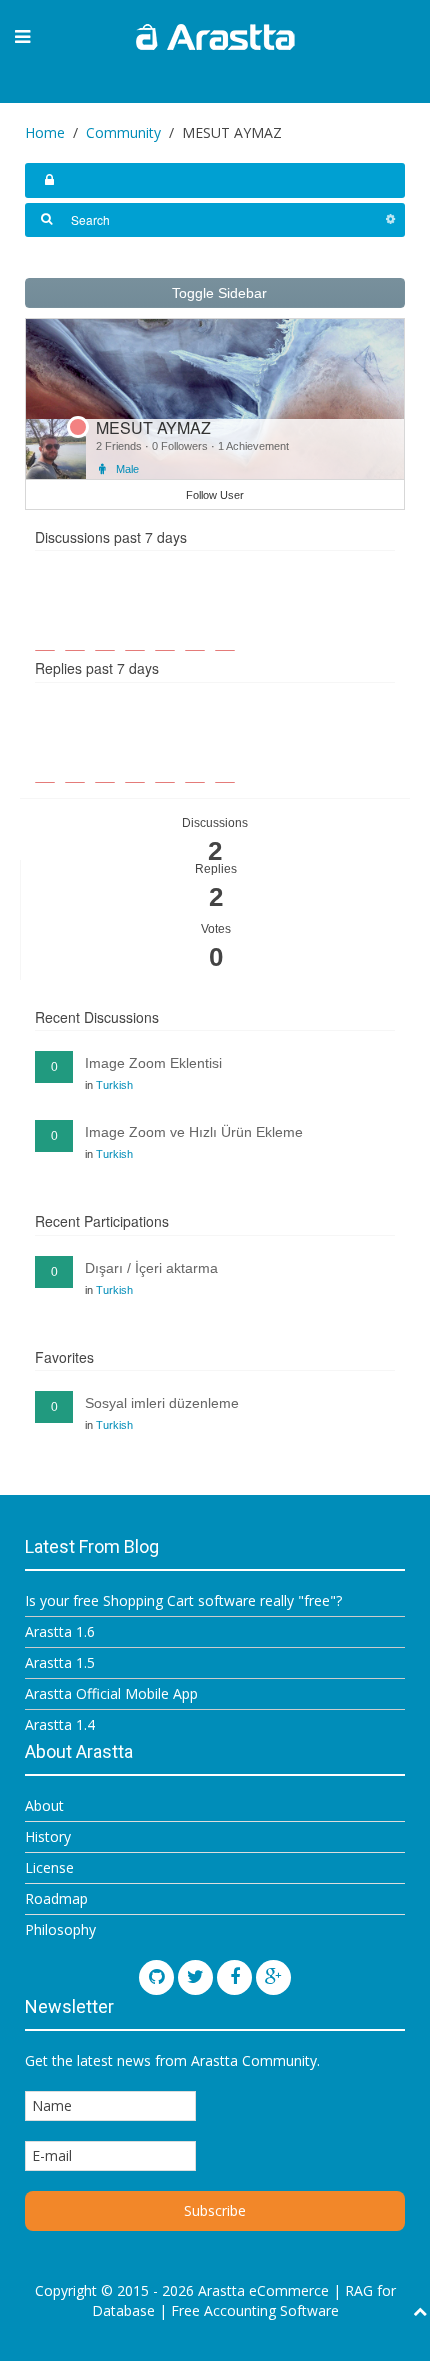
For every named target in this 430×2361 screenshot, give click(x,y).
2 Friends (120, 446)
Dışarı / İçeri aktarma (151, 1268)
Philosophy (60, 1929)
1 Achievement (253, 446)
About (44, 1805)
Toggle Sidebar (217, 293)
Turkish (114, 1085)
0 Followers (181, 446)
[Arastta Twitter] (195, 1977)
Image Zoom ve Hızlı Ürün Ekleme (194, 1132)
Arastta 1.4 (60, 1724)
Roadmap (56, 1898)
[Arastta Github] (156, 1977)
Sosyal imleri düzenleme (162, 1403)
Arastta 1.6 (60, 1631)
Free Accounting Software (255, 2310)
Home (45, 132)
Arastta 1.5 (60, 1662)
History (48, 1836)
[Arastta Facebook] (234, 1977)
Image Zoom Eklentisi (153, 1063)
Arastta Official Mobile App (111, 1693)
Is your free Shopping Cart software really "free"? (183, 1600)
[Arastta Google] (273, 1977)
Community (123, 132)
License (49, 1867)
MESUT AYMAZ (153, 427)
